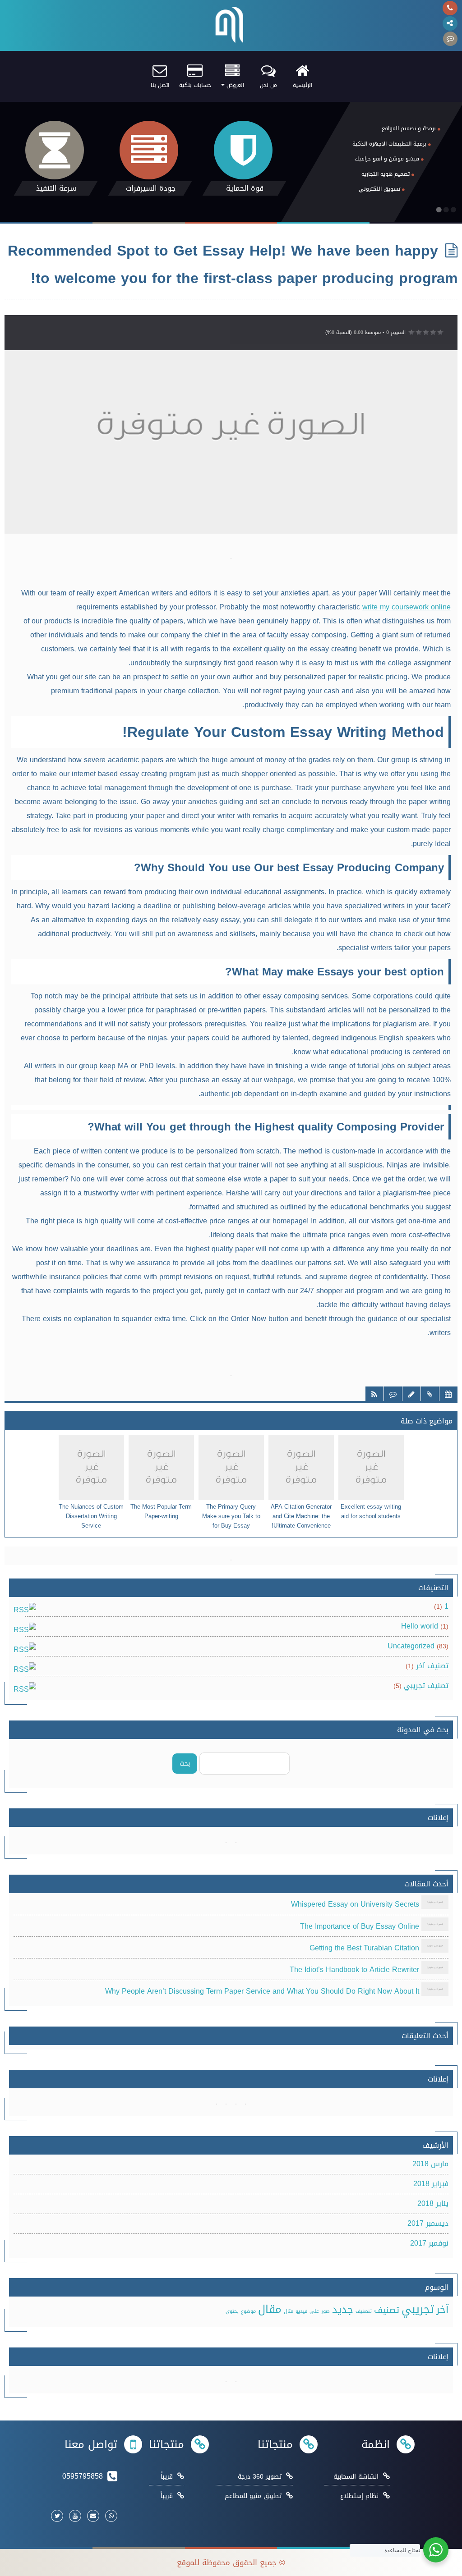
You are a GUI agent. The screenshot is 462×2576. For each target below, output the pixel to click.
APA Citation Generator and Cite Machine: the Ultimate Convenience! (301, 1516)
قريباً (167, 2477)
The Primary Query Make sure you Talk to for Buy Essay (231, 1516)
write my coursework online (407, 607)
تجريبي (418, 2309)
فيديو (301, 2311)
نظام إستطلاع (359, 2496)
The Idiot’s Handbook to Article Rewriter (354, 1970)
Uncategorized (411, 1646)
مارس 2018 (430, 2164)
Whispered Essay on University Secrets (355, 1905)
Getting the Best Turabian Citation (364, 1948)
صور (326, 2311)
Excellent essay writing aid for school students (371, 1512)
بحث (185, 1764)
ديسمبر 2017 (428, 2223)
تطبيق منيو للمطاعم (253, 2496)
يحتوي (232, 2311)
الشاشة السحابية (356, 2477)
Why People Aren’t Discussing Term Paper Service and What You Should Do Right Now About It (262, 1992)
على (314, 2311)
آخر (442, 2309)
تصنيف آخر (432, 1666)
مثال (289, 2311)
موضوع (248, 2311)
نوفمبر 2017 (429, 2243)
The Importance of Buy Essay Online (360, 1926)
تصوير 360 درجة (260, 2477)
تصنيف (387, 2310)
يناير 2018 (433, 2203)
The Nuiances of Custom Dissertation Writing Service (91, 1516)
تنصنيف (364, 2311)
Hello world (420, 1626)
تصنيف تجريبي (426, 1686)
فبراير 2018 (431, 2184)
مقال (270, 2309)
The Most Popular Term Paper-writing (161, 1512)
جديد (343, 2309)
